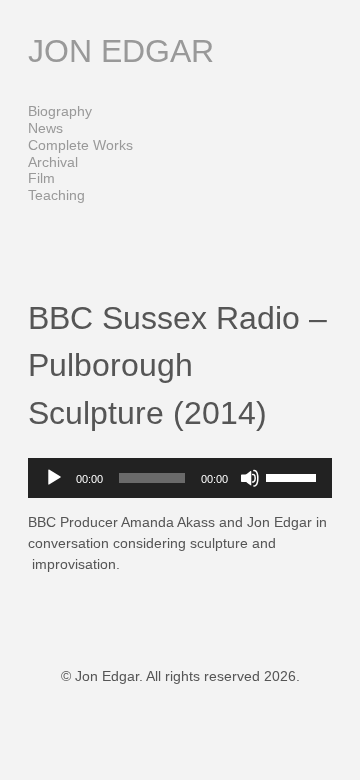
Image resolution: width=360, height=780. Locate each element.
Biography (60, 111)
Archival (53, 162)
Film (41, 178)
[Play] (54, 478)
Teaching (56, 195)
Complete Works (80, 145)
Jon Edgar (121, 51)
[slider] (294, 476)
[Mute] (250, 478)
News (45, 128)
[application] (180, 478)
